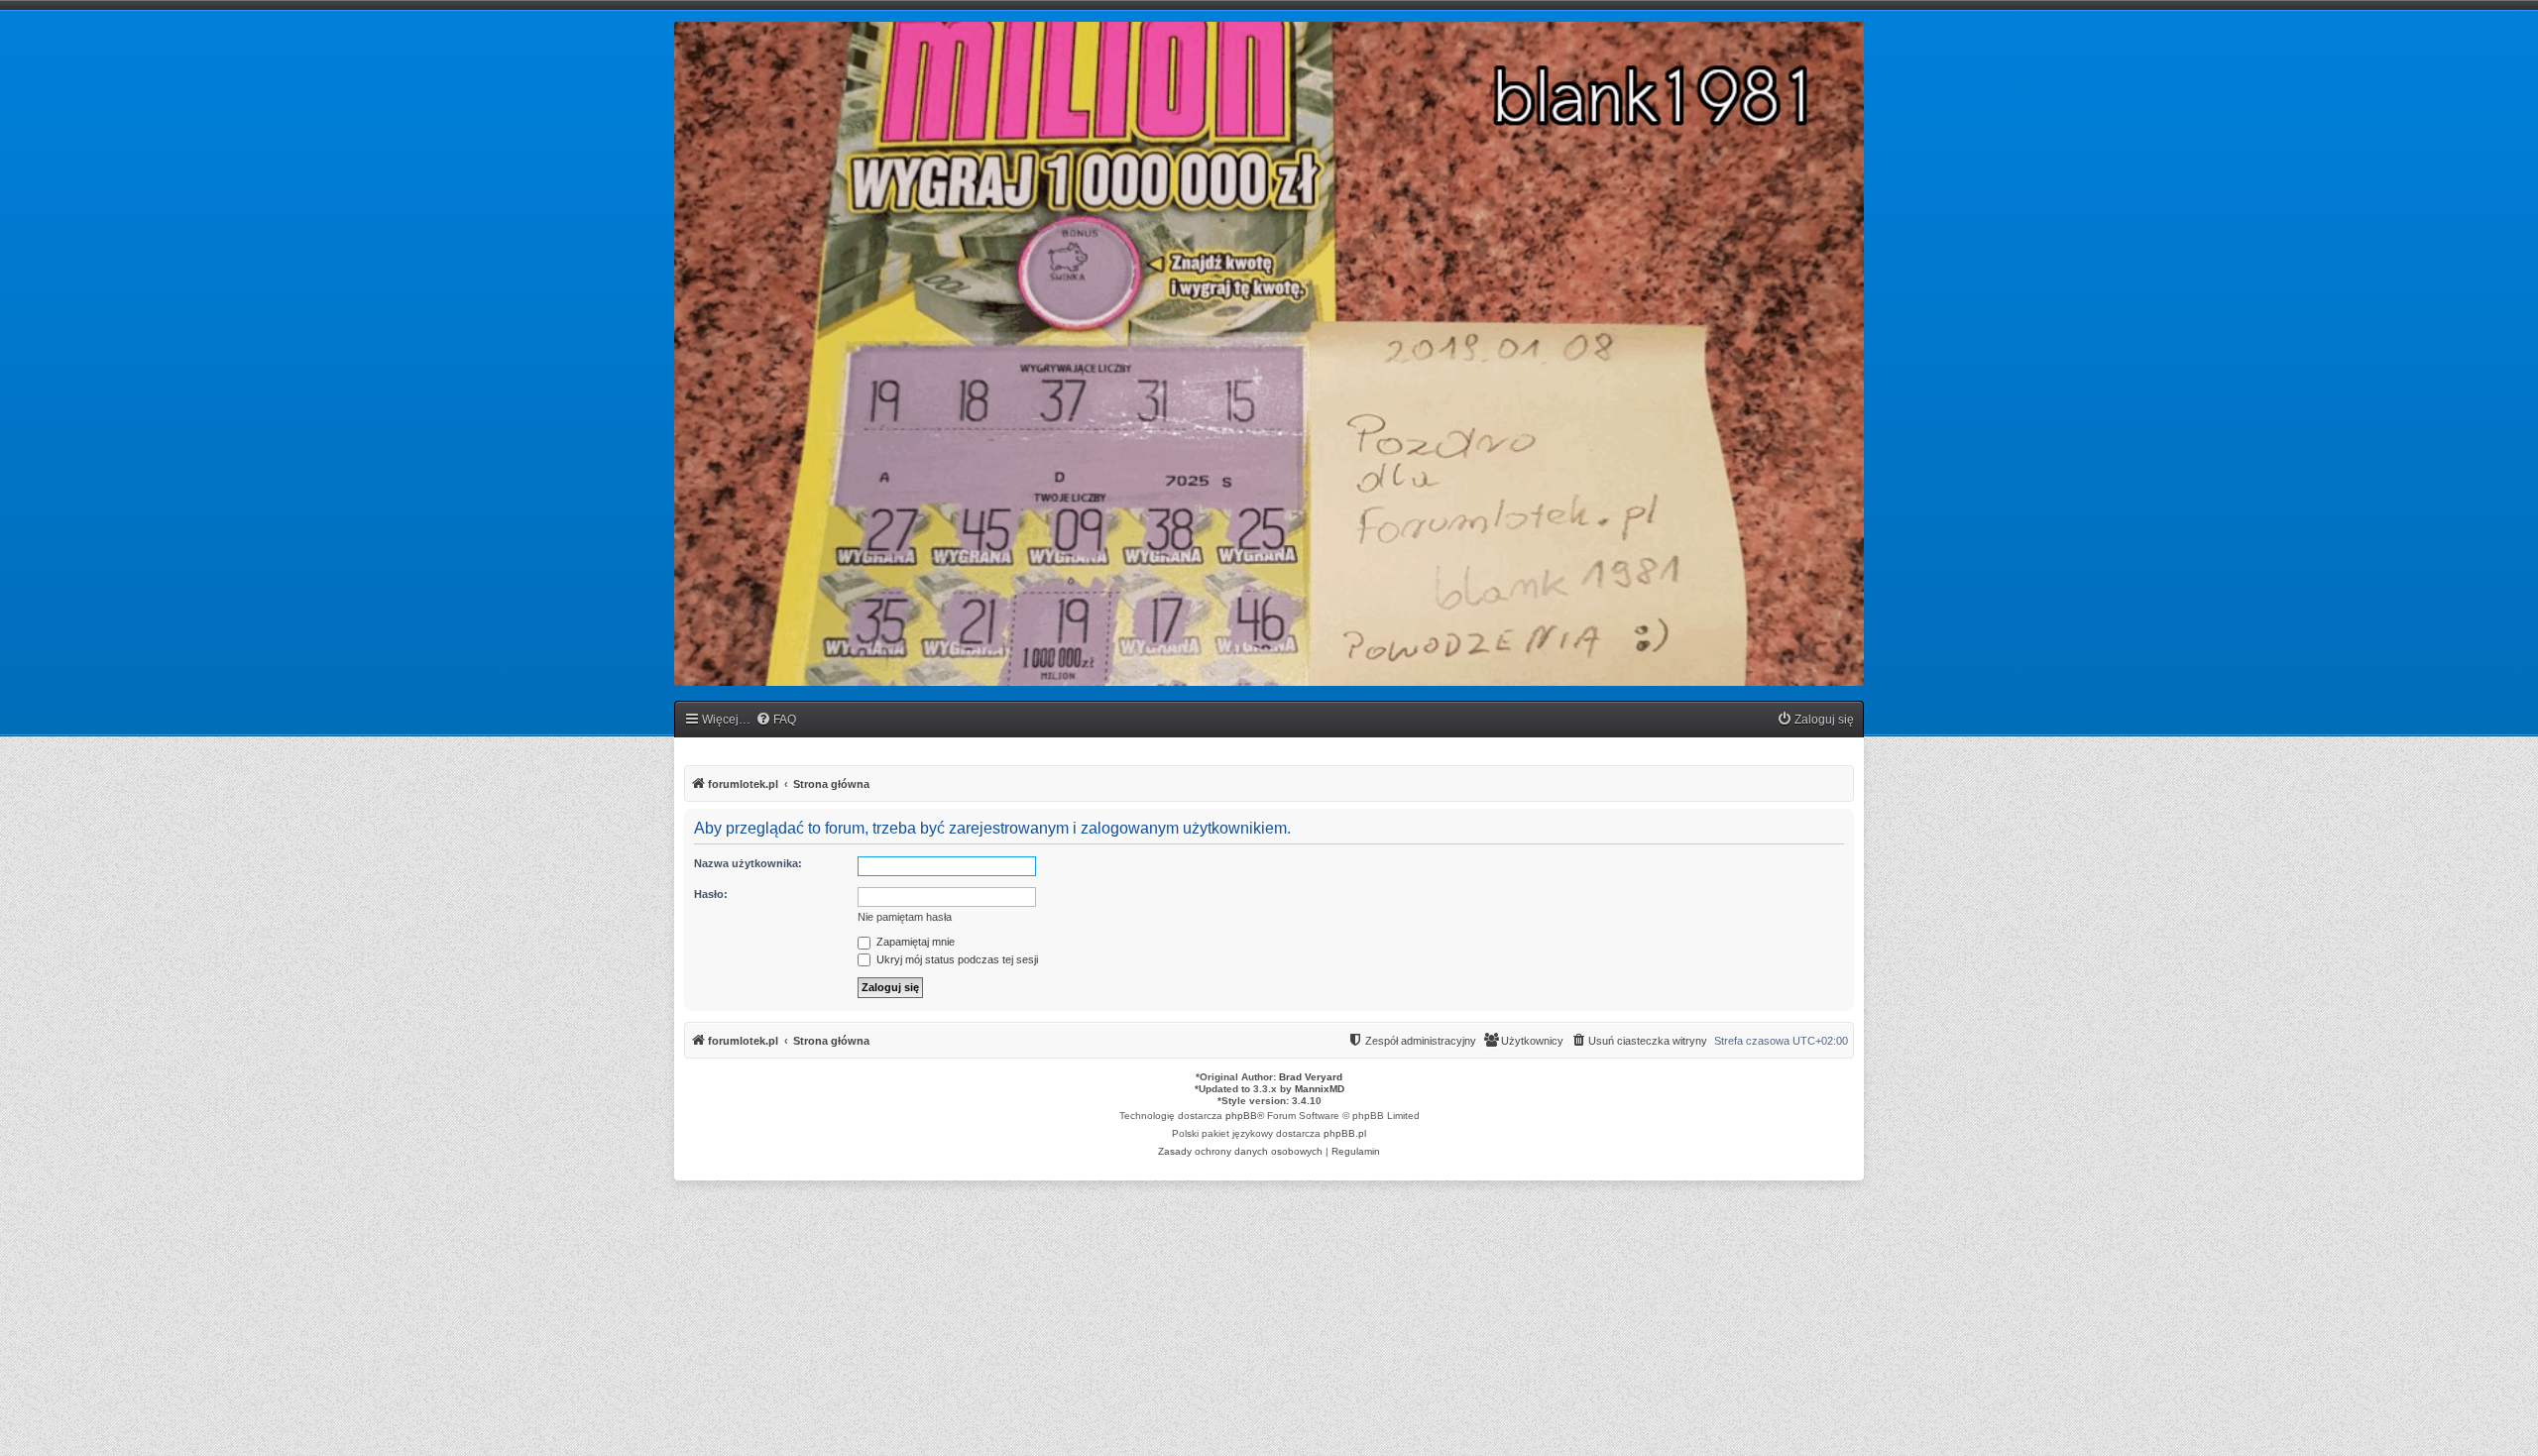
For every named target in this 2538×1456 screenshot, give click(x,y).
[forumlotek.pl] (1269, 354)
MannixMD (1320, 1089)
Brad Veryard (1311, 1077)
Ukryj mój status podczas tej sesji (956, 959)
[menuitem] (776, 720)
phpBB (1241, 1116)
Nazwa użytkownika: (748, 863)
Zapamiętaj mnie (914, 942)
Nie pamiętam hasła (905, 917)
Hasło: (711, 894)
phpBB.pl (1345, 1133)
